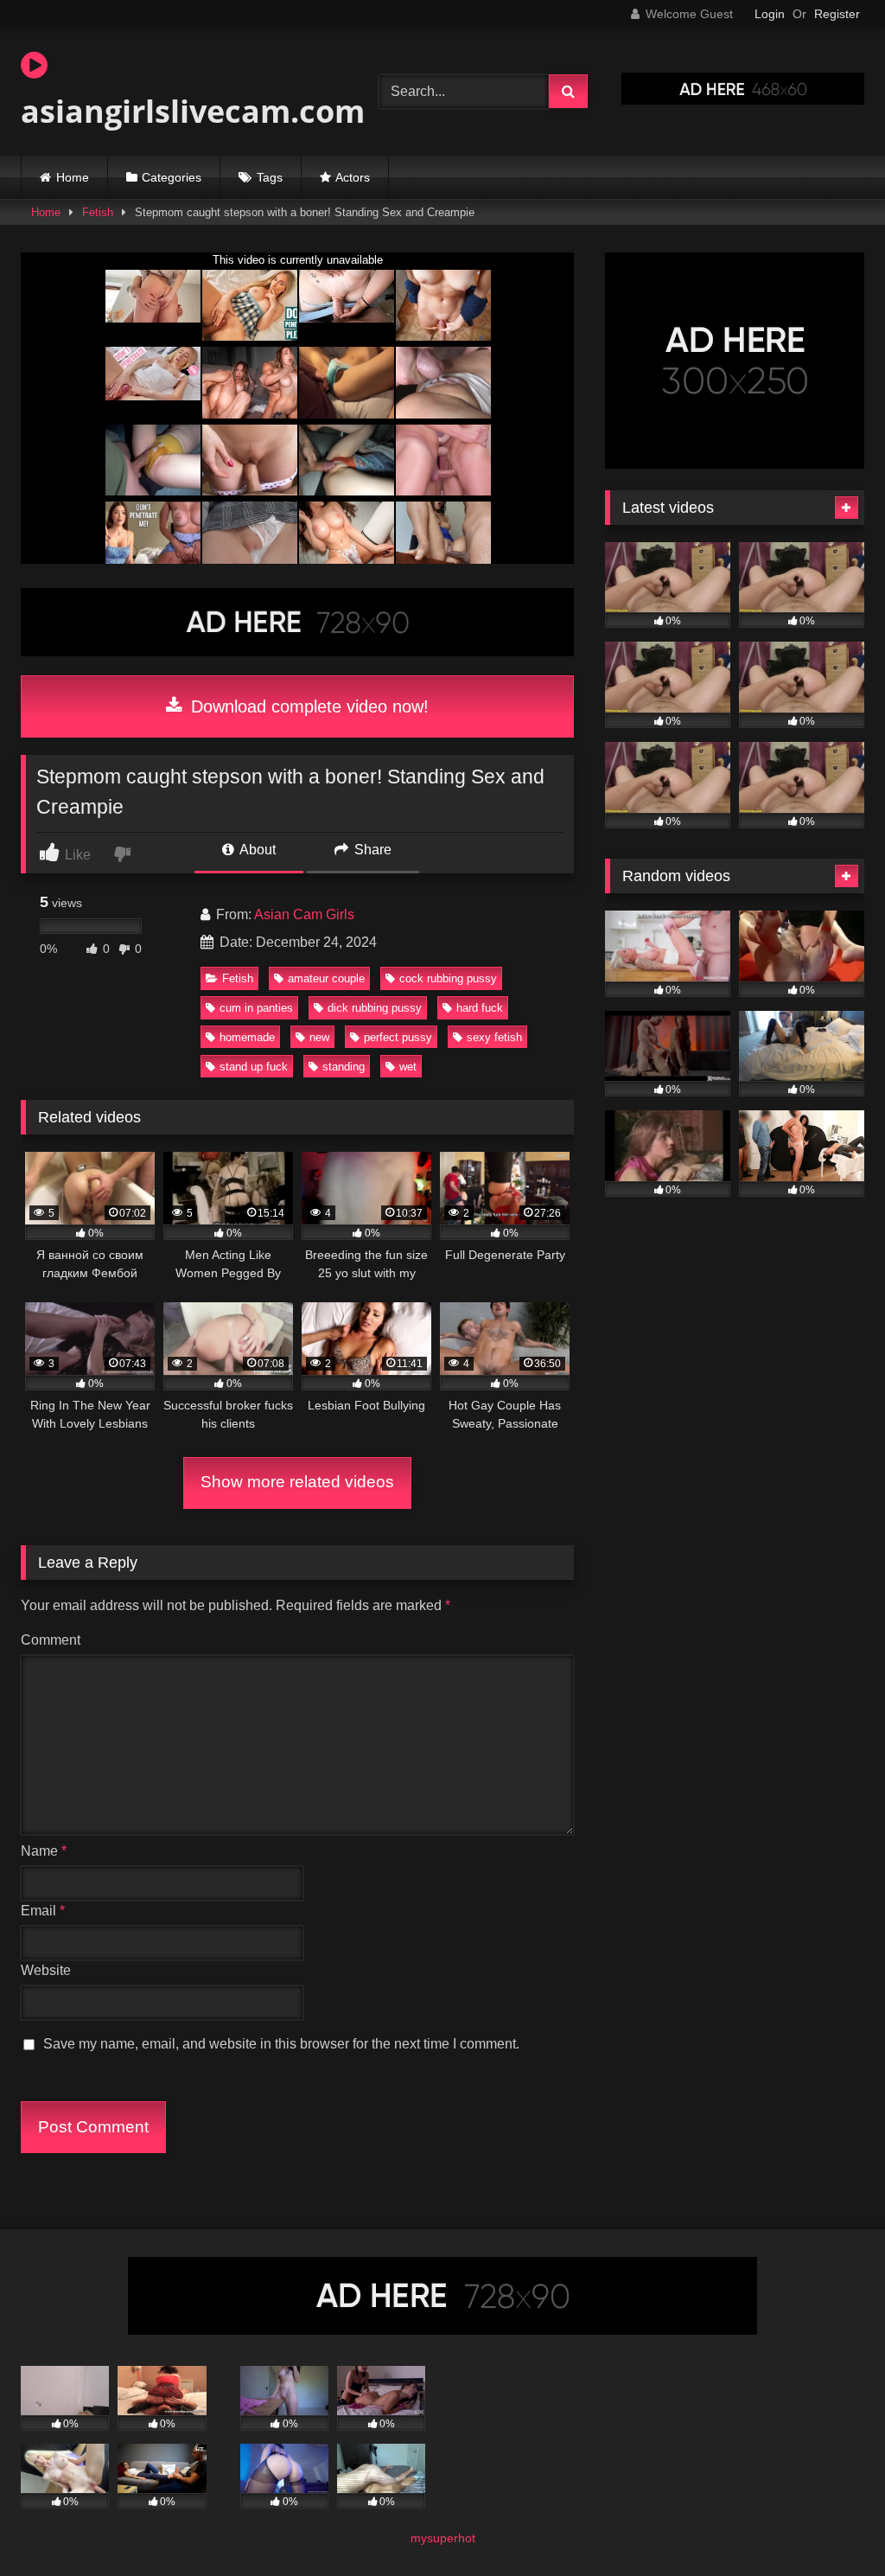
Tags (270, 177)
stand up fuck (254, 1067)
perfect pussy (398, 1037)
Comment (51, 1640)
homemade (247, 1037)
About (256, 850)
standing (344, 1067)
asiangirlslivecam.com (175, 111)
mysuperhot (443, 2538)
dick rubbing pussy (375, 1008)
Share (371, 850)
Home (73, 177)
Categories (172, 177)
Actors (353, 177)
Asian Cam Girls (304, 914)
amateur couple (326, 978)
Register (837, 14)
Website (46, 1970)
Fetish (98, 212)
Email (43, 1911)
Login (770, 14)
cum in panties (256, 1008)
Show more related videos (297, 1482)
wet (408, 1067)
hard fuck (480, 1008)
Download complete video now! (307, 706)
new (319, 1037)
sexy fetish (494, 1037)
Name (44, 1851)
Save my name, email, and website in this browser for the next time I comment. (281, 2044)
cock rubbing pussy (448, 978)
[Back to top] (831, 2525)
